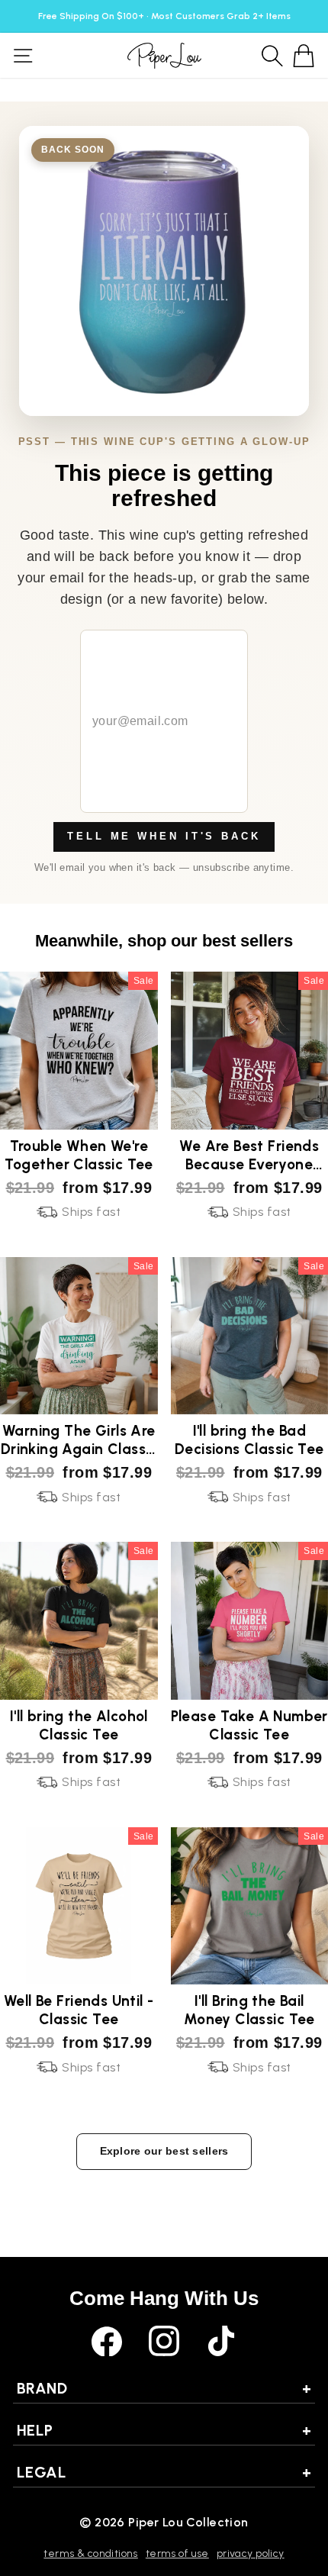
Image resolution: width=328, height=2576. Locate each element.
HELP (164, 2430)
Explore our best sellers (164, 2151)
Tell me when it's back (164, 836)
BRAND (164, 2388)
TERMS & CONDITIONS (90, 2553)
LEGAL (164, 2472)
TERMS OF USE (177, 2553)
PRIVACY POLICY (251, 2553)
